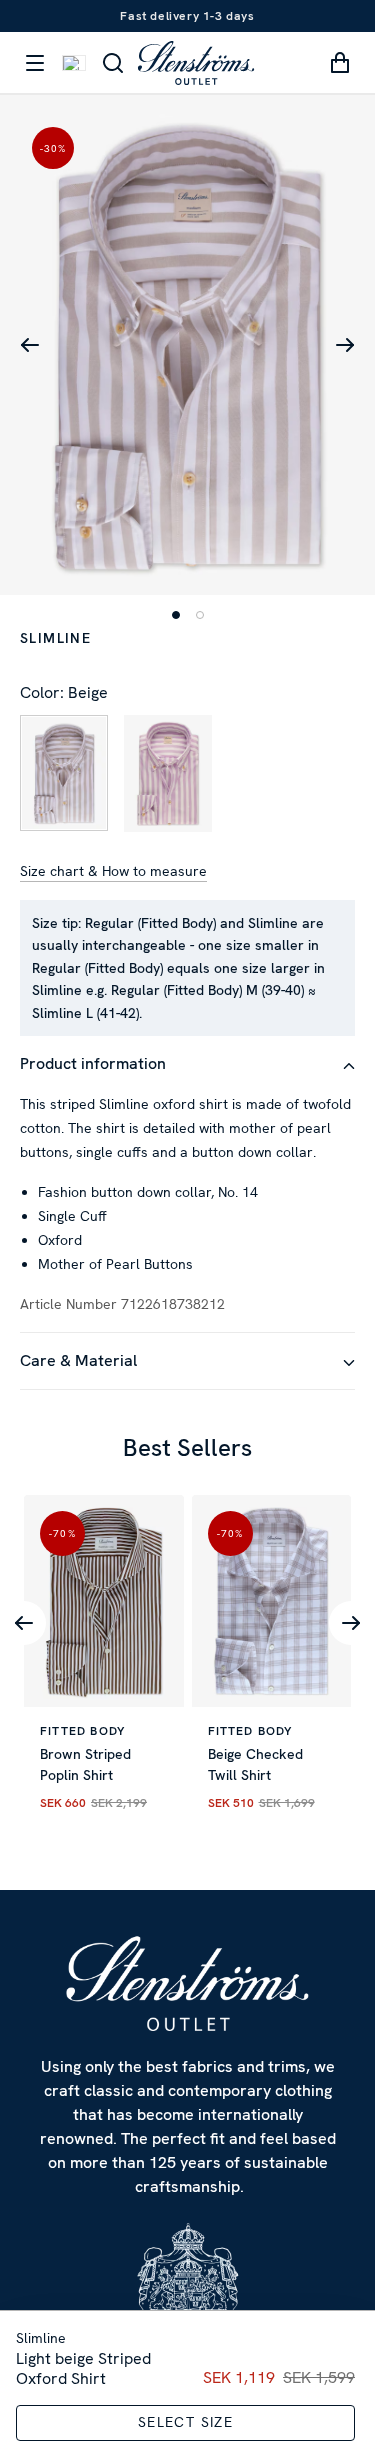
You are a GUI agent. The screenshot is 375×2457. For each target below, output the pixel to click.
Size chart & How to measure (113, 871)
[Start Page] (196, 62)
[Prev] (24, 1623)
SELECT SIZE (185, 2422)
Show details (269, 1304)
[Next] (351, 1623)
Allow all (188, 1367)
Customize (176, 1433)
